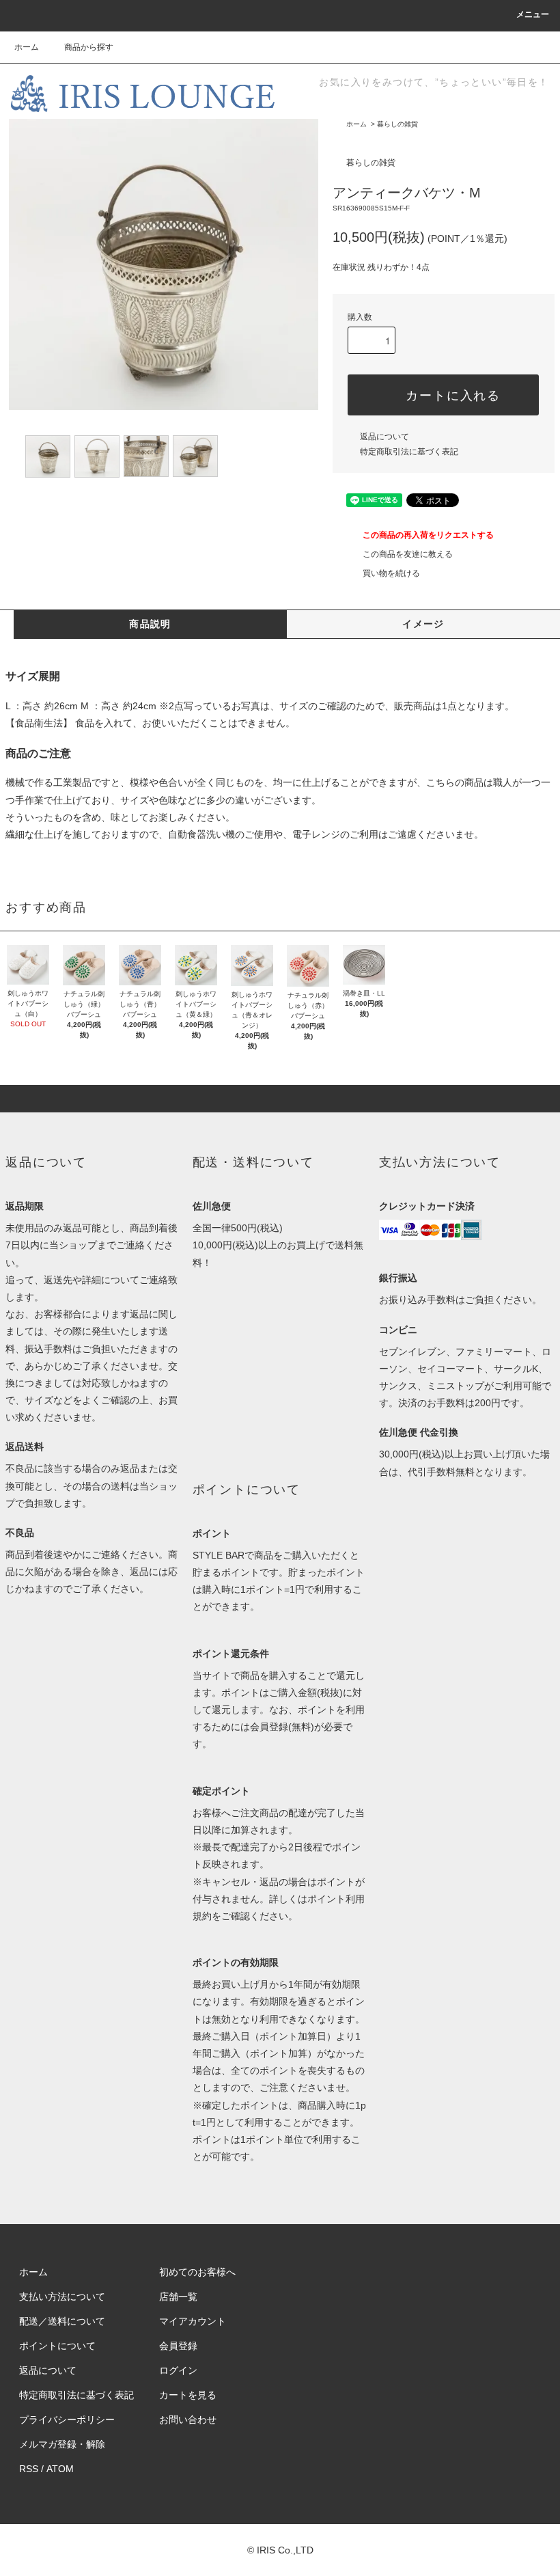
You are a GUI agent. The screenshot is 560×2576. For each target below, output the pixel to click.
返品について (384, 437)
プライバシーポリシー (67, 2420)
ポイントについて (57, 2346)
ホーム (27, 47)
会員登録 (178, 2346)
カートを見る (188, 2395)
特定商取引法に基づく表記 (409, 452)
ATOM (60, 2469)
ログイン (178, 2370)
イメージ (423, 624)
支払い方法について (62, 2297)
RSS (29, 2469)
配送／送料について (62, 2321)
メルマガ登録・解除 (62, 2444)
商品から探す (89, 47)
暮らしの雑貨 (397, 124)
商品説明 (150, 624)
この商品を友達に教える (408, 554)
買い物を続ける (391, 573)
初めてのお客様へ (197, 2272)
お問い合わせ (188, 2420)
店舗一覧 (178, 2297)
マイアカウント (193, 2321)
